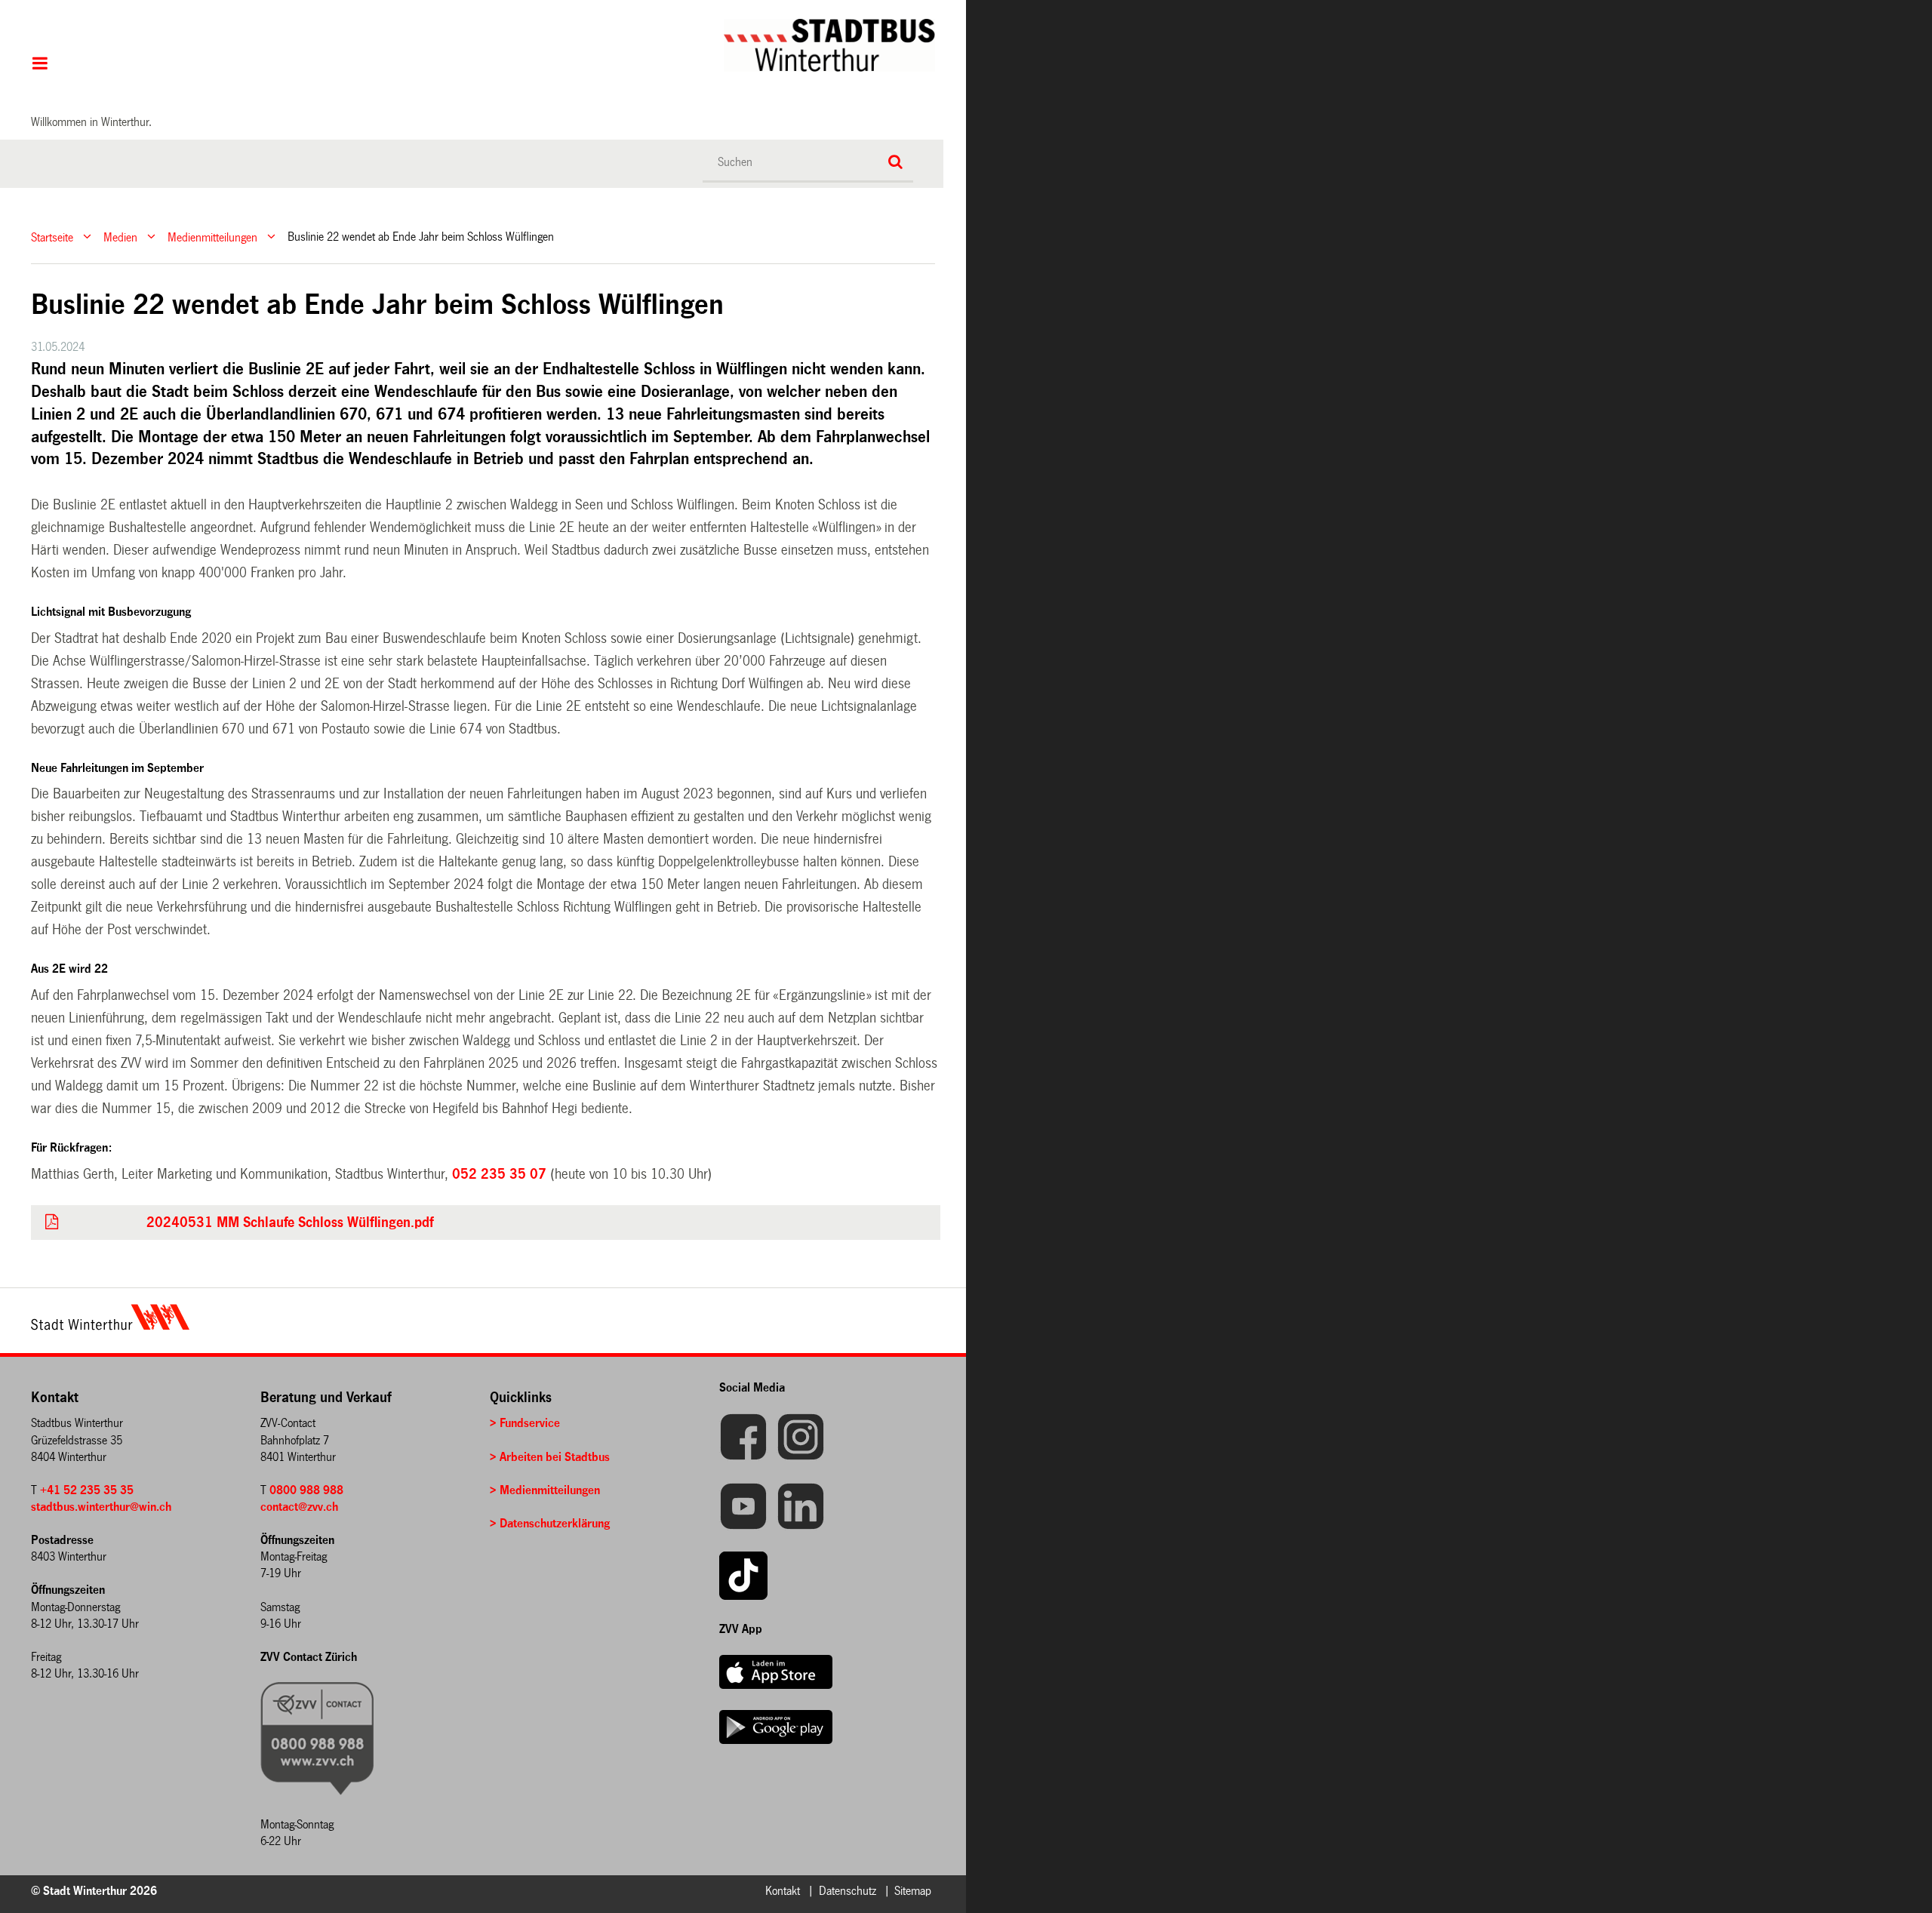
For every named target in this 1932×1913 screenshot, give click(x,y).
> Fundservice (525, 1423)
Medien (120, 237)
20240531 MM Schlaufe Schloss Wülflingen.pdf (290, 1223)
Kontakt (783, 1891)
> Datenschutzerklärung (550, 1523)
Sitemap (913, 1891)
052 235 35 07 (499, 1174)
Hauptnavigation (40, 65)
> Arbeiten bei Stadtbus (550, 1457)
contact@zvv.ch (299, 1507)
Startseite (52, 237)
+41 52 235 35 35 (87, 1490)
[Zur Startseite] (517, 45)
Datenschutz (848, 1891)
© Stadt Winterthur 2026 (94, 1891)
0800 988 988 (306, 1490)
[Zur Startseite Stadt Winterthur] (110, 1326)
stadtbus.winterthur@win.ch (101, 1507)
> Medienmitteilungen (545, 1490)
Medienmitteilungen (212, 237)
